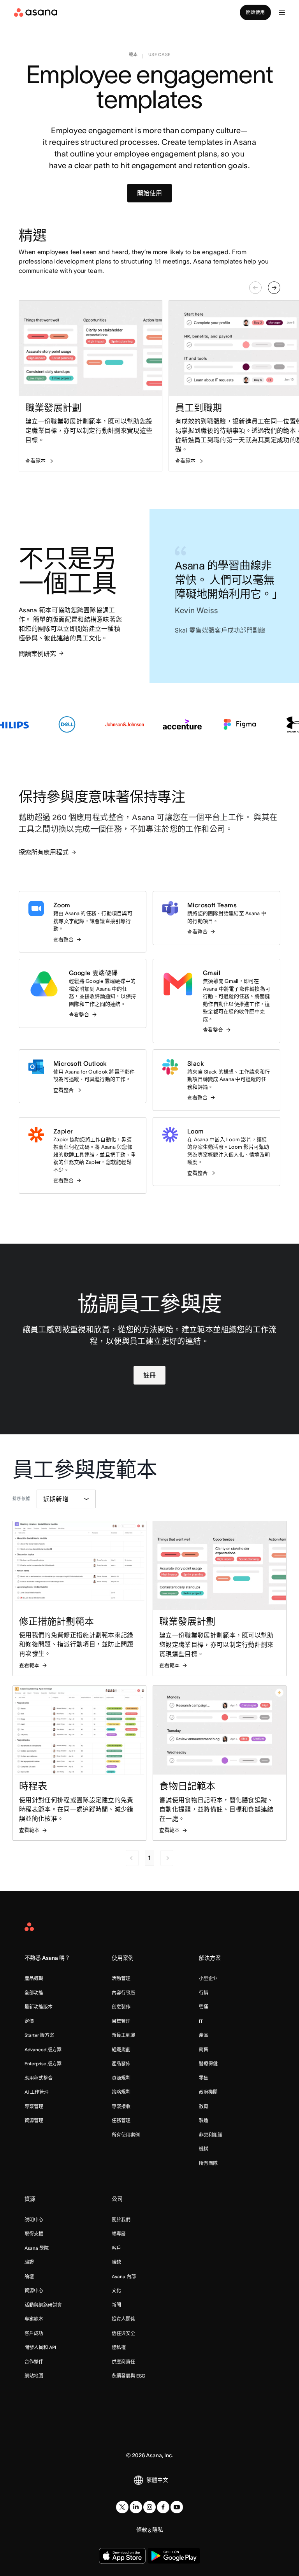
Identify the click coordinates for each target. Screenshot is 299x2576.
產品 (204, 2035)
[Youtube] (177, 2507)
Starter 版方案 (39, 2035)
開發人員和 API (40, 2347)
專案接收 (121, 2106)
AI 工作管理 (37, 2092)
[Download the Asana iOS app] (122, 2556)
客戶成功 (34, 2333)
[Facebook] (163, 2507)
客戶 (116, 2248)
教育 (204, 2106)
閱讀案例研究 (37, 654)
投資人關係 (123, 2319)
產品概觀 (34, 1978)
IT (201, 2021)
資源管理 (34, 2120)
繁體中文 (157, 2480)
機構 (204, 2149)
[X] (122, 2507)
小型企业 (208, 1978)
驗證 (29, 2262)
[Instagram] (149, 2507)
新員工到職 (123, 2035)
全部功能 (34, 1993)
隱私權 (119, 2347)
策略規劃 (121, 2092)
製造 (204, 2120)
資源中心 (34, 2290)
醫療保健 (208, 2064)
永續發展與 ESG (128, 2376)
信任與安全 (123, 2333)
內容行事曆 (123, 1993)
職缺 (116, 2262)
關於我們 (121, 2220)
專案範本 (34, 2319)
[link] (133, 56)
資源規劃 (121, 2078)
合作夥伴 (34, 2362)
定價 (29, 2021)
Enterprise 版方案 (43, 2064)
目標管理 (121, 2021)
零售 (204, 2078)
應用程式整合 (39, 2078)
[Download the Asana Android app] (174, 2556)
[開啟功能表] (282, 12)
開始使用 (255, 12)
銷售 (204, 2050)
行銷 (204, 1993)
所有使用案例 (126, 2135)
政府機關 (208, 2092)
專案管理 (34, 2106)
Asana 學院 (37, 2248)
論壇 (29, 2276)
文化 (116, 2290)
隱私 (158, 2530)
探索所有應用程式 (44, 852)
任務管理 (121, 2120)
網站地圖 (34, 2376)
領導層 (119, 2234)
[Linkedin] (136, 2507)
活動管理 (121, 1978)
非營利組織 (211, 2135)
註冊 (149, 1375)
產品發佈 (121, 2064)
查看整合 (63, 939)
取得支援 (34, 2234)
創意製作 (121, 2007)
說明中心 (34, 2220)
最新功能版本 (39, 2007)
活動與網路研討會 (43, 2305)
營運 (204, 2007)
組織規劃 (121, 2050)
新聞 (116, 2305)
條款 (142, 2530)
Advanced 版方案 (43, 2050)
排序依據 (21, 1499)
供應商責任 (123, 2362)
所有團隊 (208, 2163)
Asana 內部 (124, 2276)
